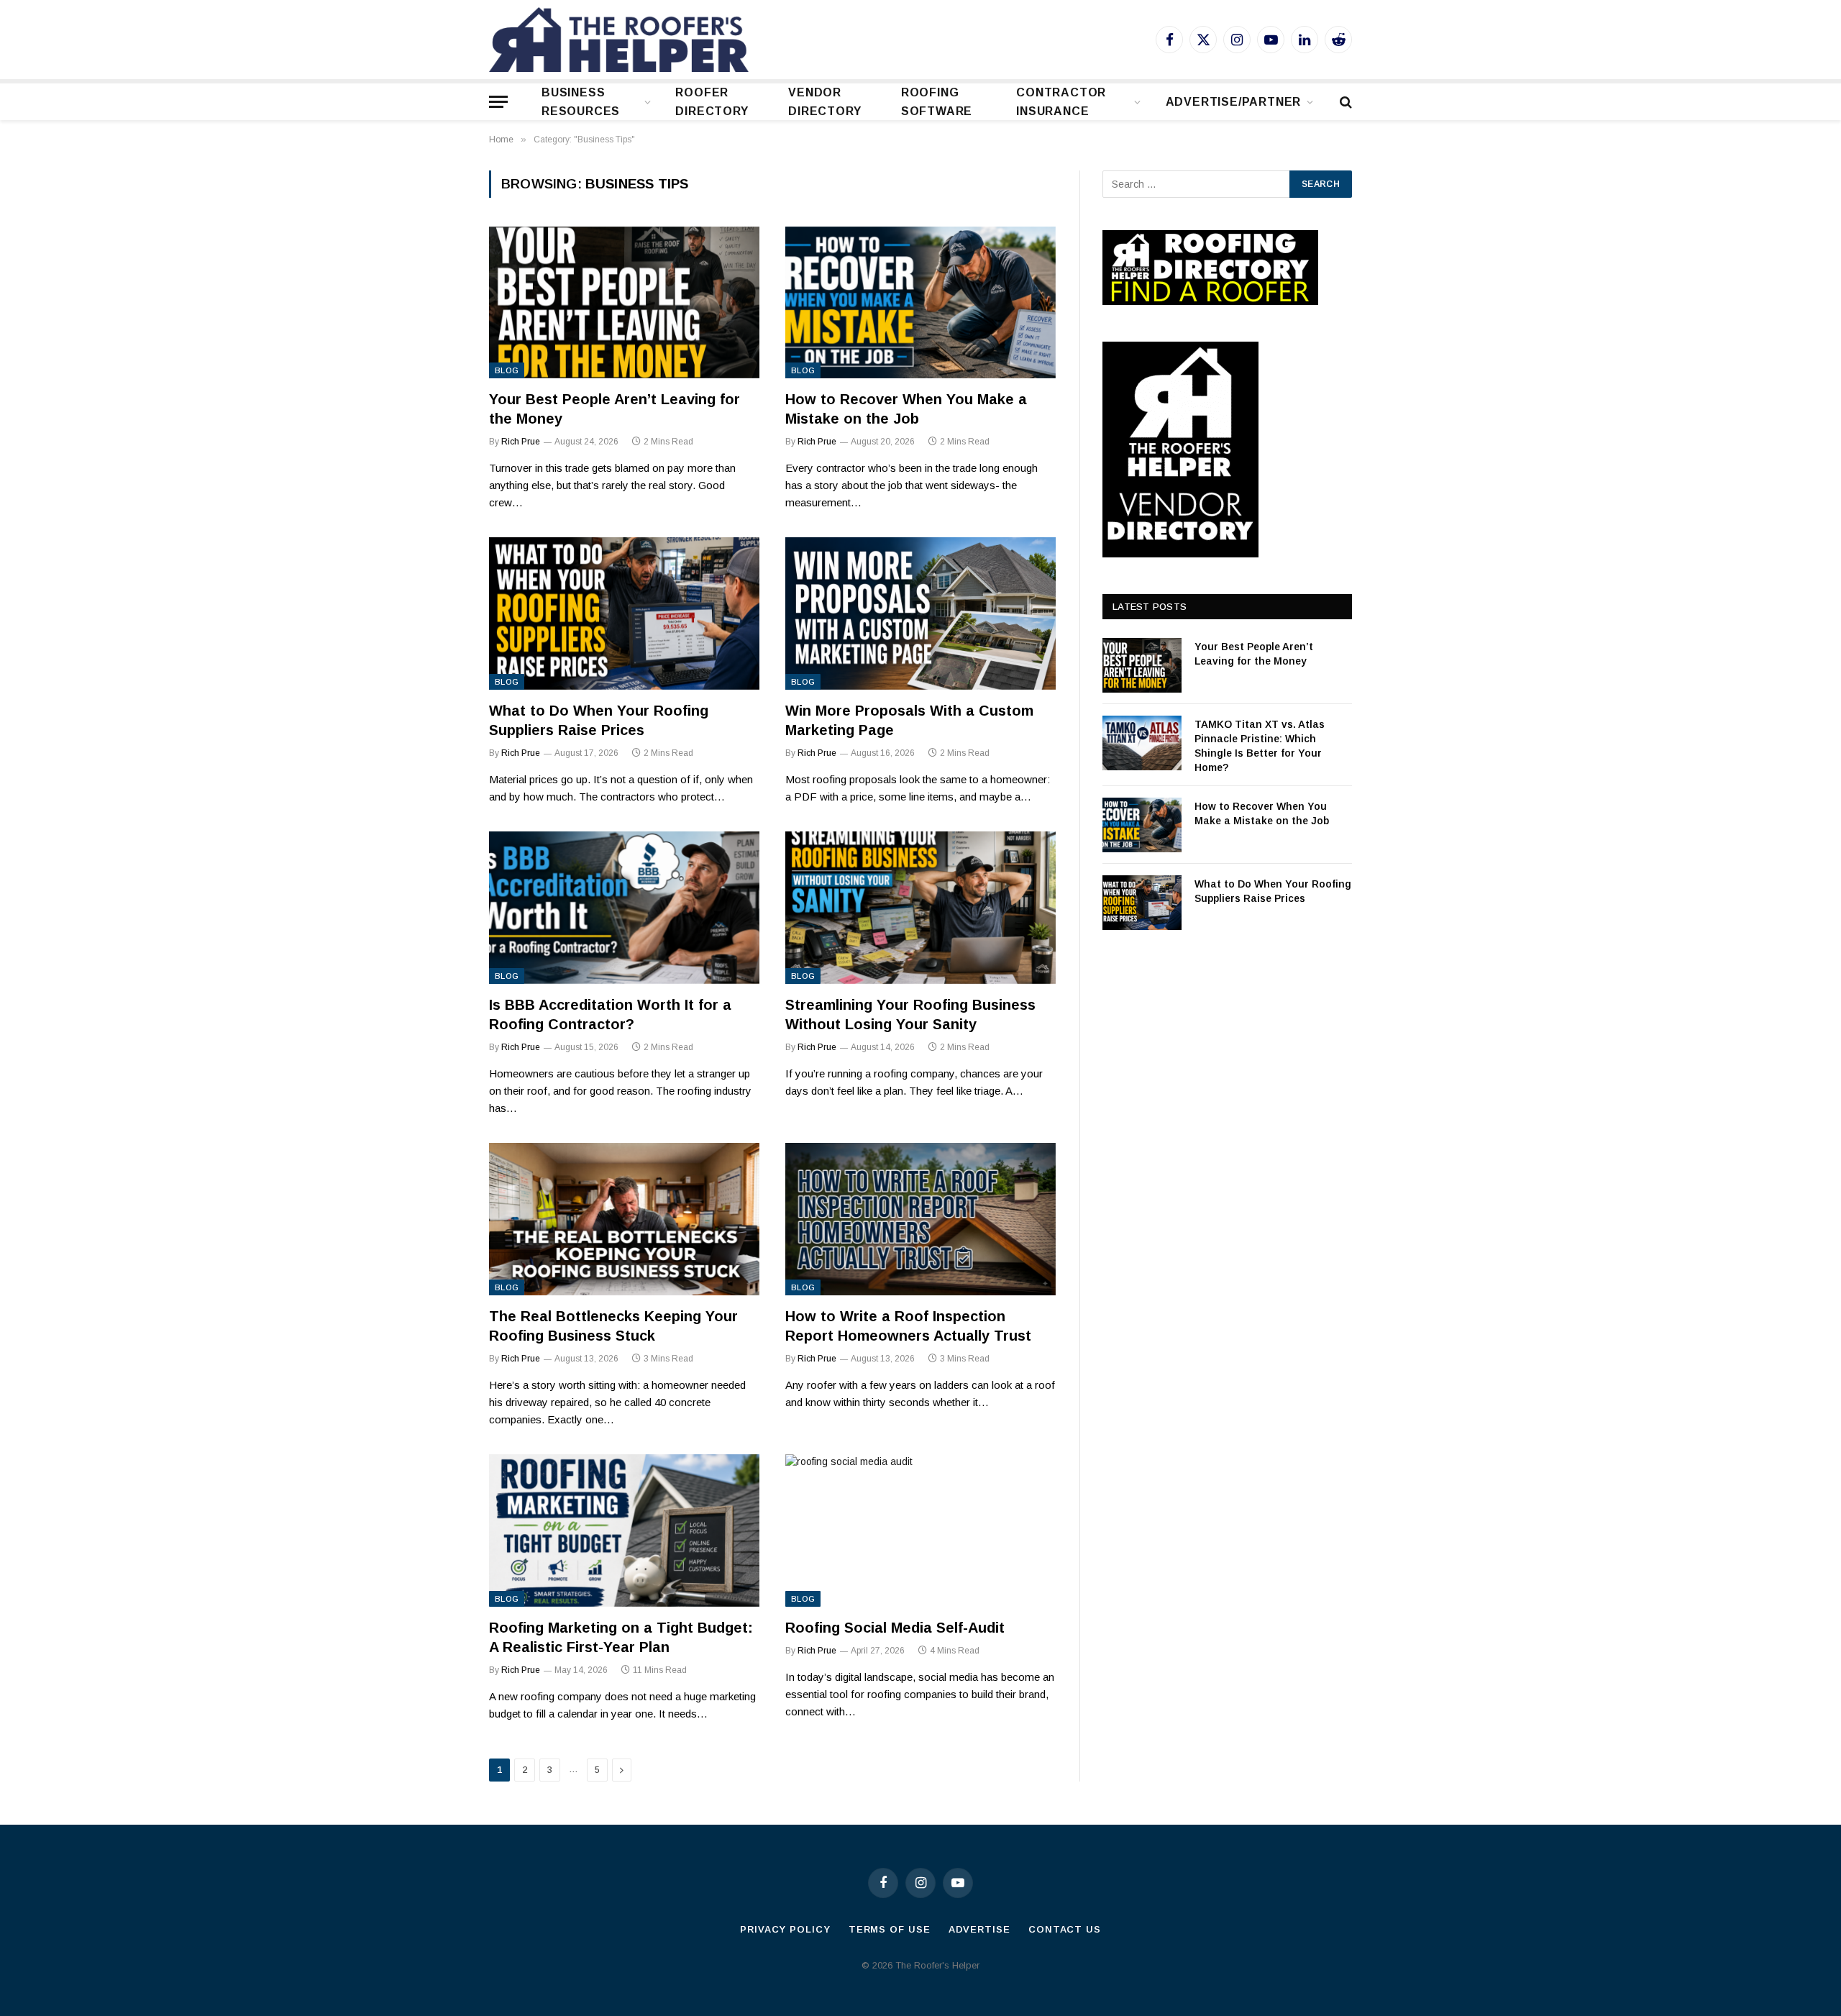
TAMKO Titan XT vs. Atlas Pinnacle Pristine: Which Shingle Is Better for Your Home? (1260, 746)
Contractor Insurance (1061, 102)
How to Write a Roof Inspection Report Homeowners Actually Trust (908, 1326)
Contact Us (1065, 1929)
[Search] (1344, 102)
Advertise (979, 1929)
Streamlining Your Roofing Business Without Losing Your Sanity (910, 1014)
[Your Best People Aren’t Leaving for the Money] (624, 303)
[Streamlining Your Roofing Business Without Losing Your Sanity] (920, 908)
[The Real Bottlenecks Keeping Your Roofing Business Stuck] (624, 1219)
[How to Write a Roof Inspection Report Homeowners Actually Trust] (920, 1219)
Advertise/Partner (1234, 102)
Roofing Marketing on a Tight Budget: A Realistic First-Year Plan (621, 1637)
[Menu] (498, 102)
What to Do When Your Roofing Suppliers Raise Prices (599, 720)
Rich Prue (521, 442)
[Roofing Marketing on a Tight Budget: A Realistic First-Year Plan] (624, 1531)
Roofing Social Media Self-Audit (895, 1628)
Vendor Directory (824, 102)
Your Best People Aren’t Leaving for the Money (615, 409)
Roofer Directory (712, 102)
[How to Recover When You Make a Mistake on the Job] (920, 303)
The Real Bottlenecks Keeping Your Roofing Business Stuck (613, 1326)
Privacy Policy (785, 1929)
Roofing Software (937, 102)
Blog (507, 370)
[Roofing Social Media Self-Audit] (920, 1531)
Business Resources (581, 102)
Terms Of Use (890, 1929)
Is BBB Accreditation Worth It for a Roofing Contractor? (610, 1014)
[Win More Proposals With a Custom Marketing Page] (920, 614)
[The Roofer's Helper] (619, 40)
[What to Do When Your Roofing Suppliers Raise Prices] (624, 614)
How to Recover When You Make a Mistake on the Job (906, 409)
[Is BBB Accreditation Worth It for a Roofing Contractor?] (624, 908)
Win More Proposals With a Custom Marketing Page (909, 720)
